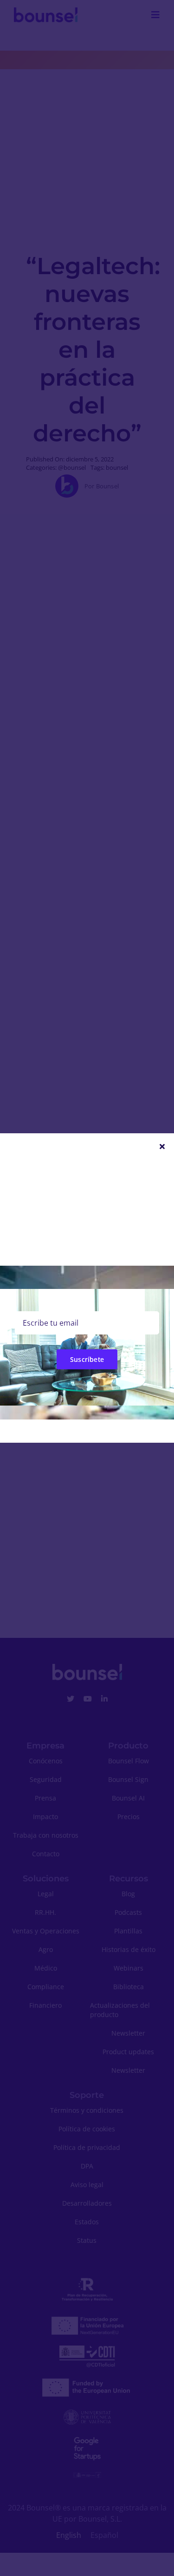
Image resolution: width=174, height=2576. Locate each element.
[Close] (162, 1146)
